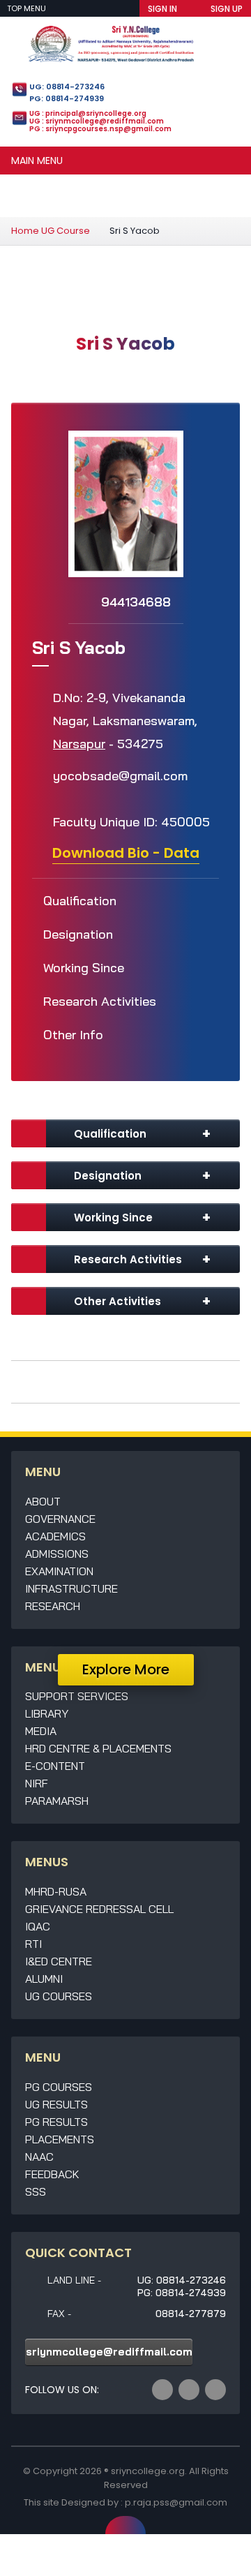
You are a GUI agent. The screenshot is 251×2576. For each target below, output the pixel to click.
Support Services (77, 1696)
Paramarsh (57, 1801)
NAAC (39, 2157)
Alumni (44, 1979)
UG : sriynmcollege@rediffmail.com (97, 121)
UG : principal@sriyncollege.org (88, 113)
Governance (60, 1519)
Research (53, 1606)
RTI (33, 1944)
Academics (55, 1536)
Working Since (84, 968)
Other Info (73, 1035)
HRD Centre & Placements (98, 1748)
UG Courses (59, 1996)
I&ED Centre (59, 1961)
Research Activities (100, 1001)
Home (25, 231)
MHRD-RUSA (56, 1891)
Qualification (80, 901)
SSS (36, 2191)
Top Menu (28, 8)
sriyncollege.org (148, 2471)
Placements (60, 2139)
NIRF (37, 1783)
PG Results (56, 2122)
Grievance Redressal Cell (99, 1909)
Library (47, 1713)
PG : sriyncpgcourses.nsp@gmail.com (100, 129)
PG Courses (59, 2087)
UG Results (56, 2104)
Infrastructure (71, 1588)
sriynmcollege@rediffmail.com (109, 2352)
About (43, 1501)
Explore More (126, 1669)
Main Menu (37, 161)
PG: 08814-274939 (67, 98)
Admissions (57, 1554)
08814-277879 (191, 2314)
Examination (59, 1571)
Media (41, 1731)
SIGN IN (162, 9)
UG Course (66, 231)
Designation (78, 934)
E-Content (55, 1766)
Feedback (52, 2174)
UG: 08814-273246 (67, 87)
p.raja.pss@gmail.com (176, 2502)
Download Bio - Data (126, 853)
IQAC (38, 1926)
